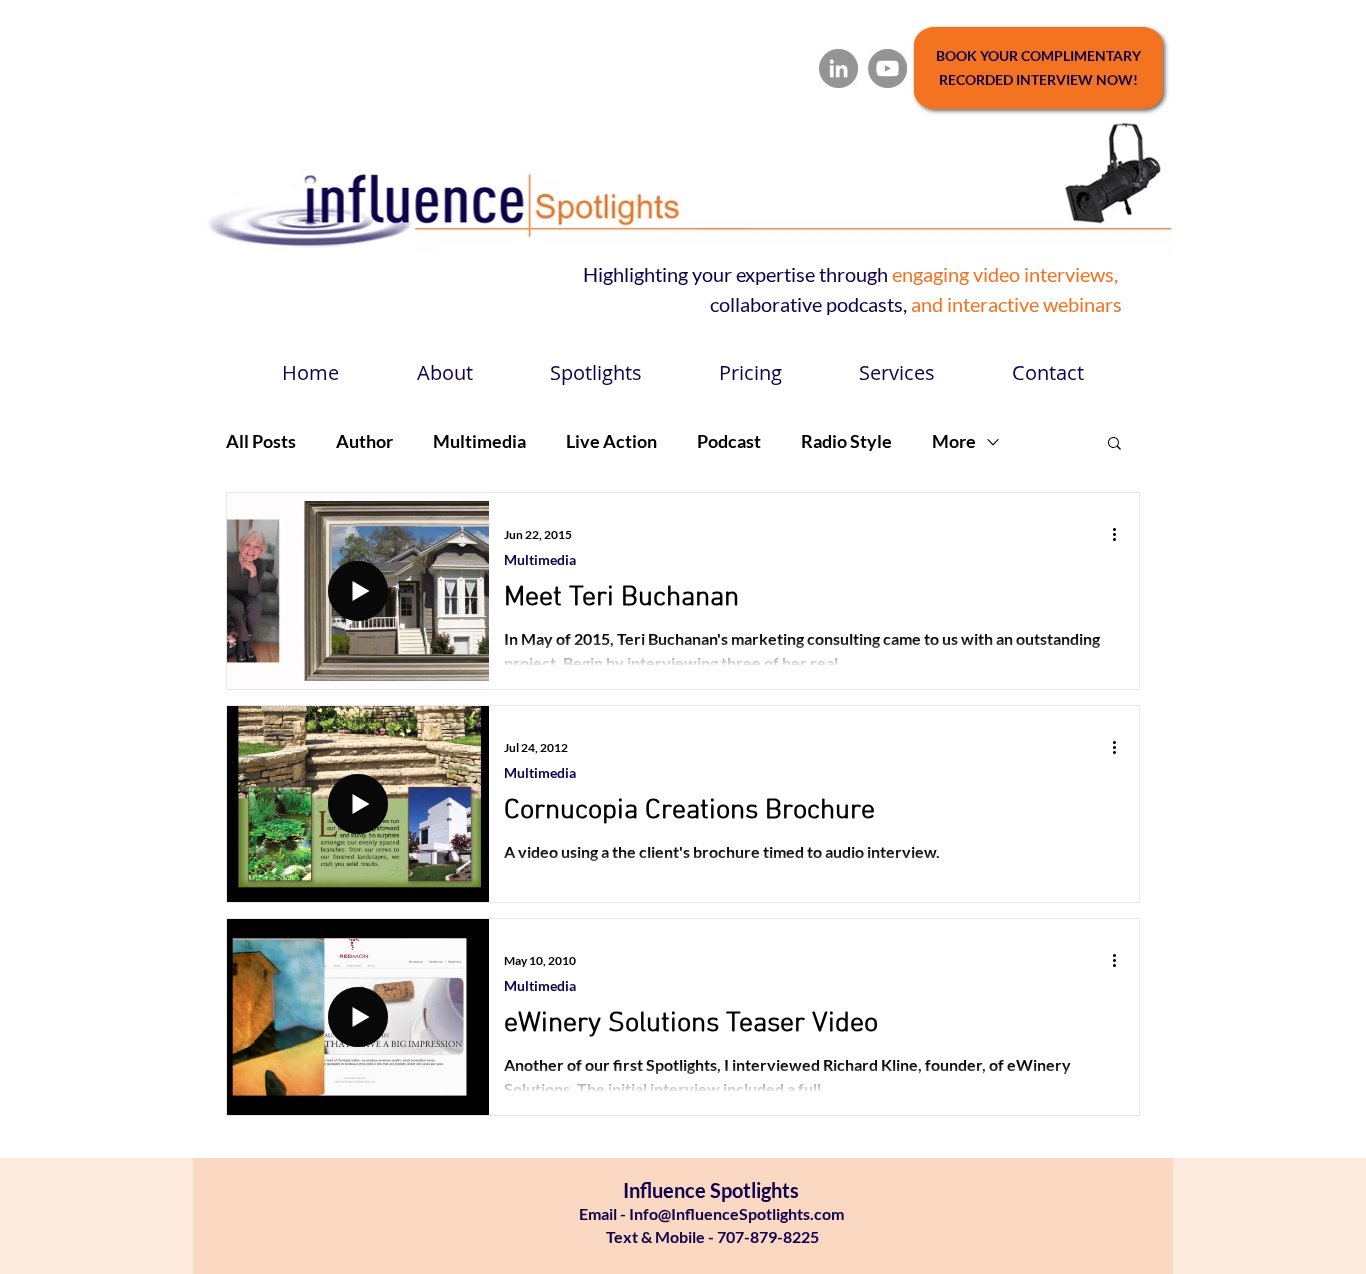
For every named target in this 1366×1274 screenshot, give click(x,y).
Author (364, 441)
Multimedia (479, 441)
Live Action (611, 441)
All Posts (261, 441)
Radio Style (846, 441)
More (954, 441)
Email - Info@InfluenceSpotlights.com (711, 1213)
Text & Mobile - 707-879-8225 (711, 1236)
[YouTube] (887, 68)
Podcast (729, 441)
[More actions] (1121, 534)
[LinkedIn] (838, 68)
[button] (1114, 444)
